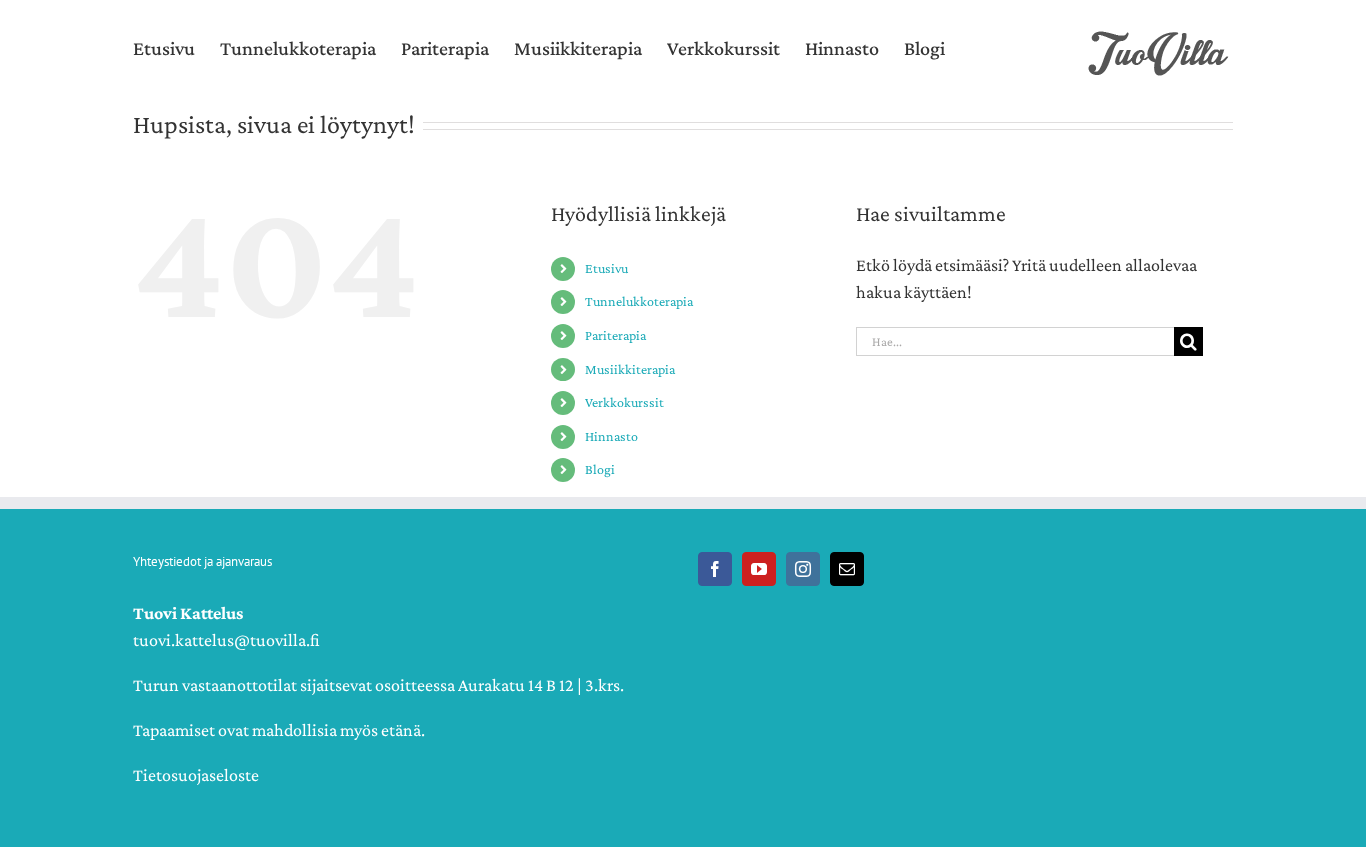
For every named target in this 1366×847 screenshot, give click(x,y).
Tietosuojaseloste (196, 775)
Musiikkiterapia (630, 369)
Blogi (600, 469)
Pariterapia (615, 335)
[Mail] (847, 569)
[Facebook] (715, 569)
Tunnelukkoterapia (639, 301)
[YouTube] (759, 569)
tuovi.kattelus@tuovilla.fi (226, 640)
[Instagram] (803, 569)
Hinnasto (611, 436)
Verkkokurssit (624, 402)
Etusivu (606, 268)
